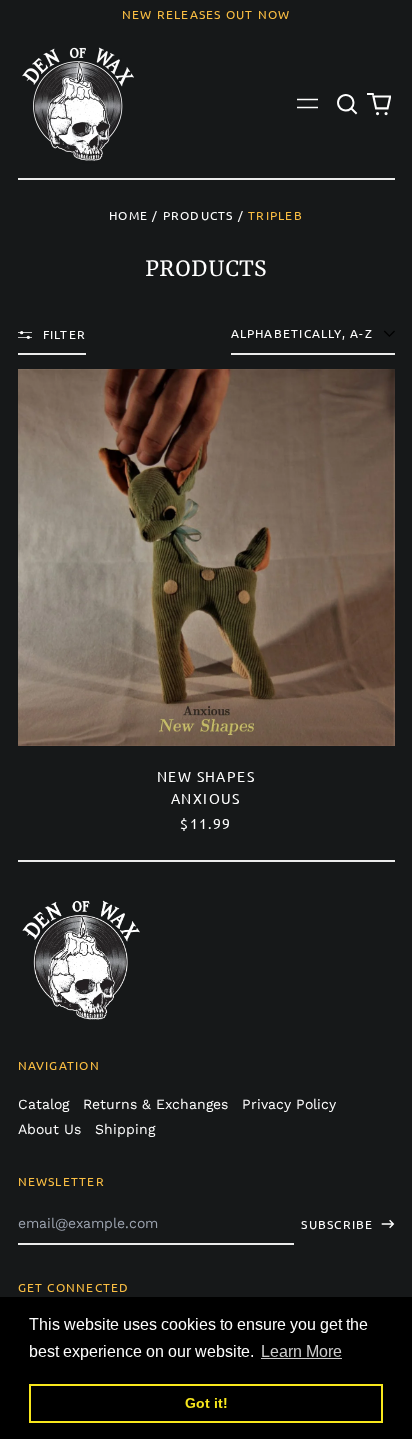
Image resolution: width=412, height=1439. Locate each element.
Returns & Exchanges (155, 1104)
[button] (348, 104)
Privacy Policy (289, 1104)
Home (128, 215)
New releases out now (206, 14)
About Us (49, 1129)
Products (198, 215)
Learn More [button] (301, 1351)
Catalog (43, 1104)
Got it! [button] (206, 1403)
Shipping (125, 1129)
